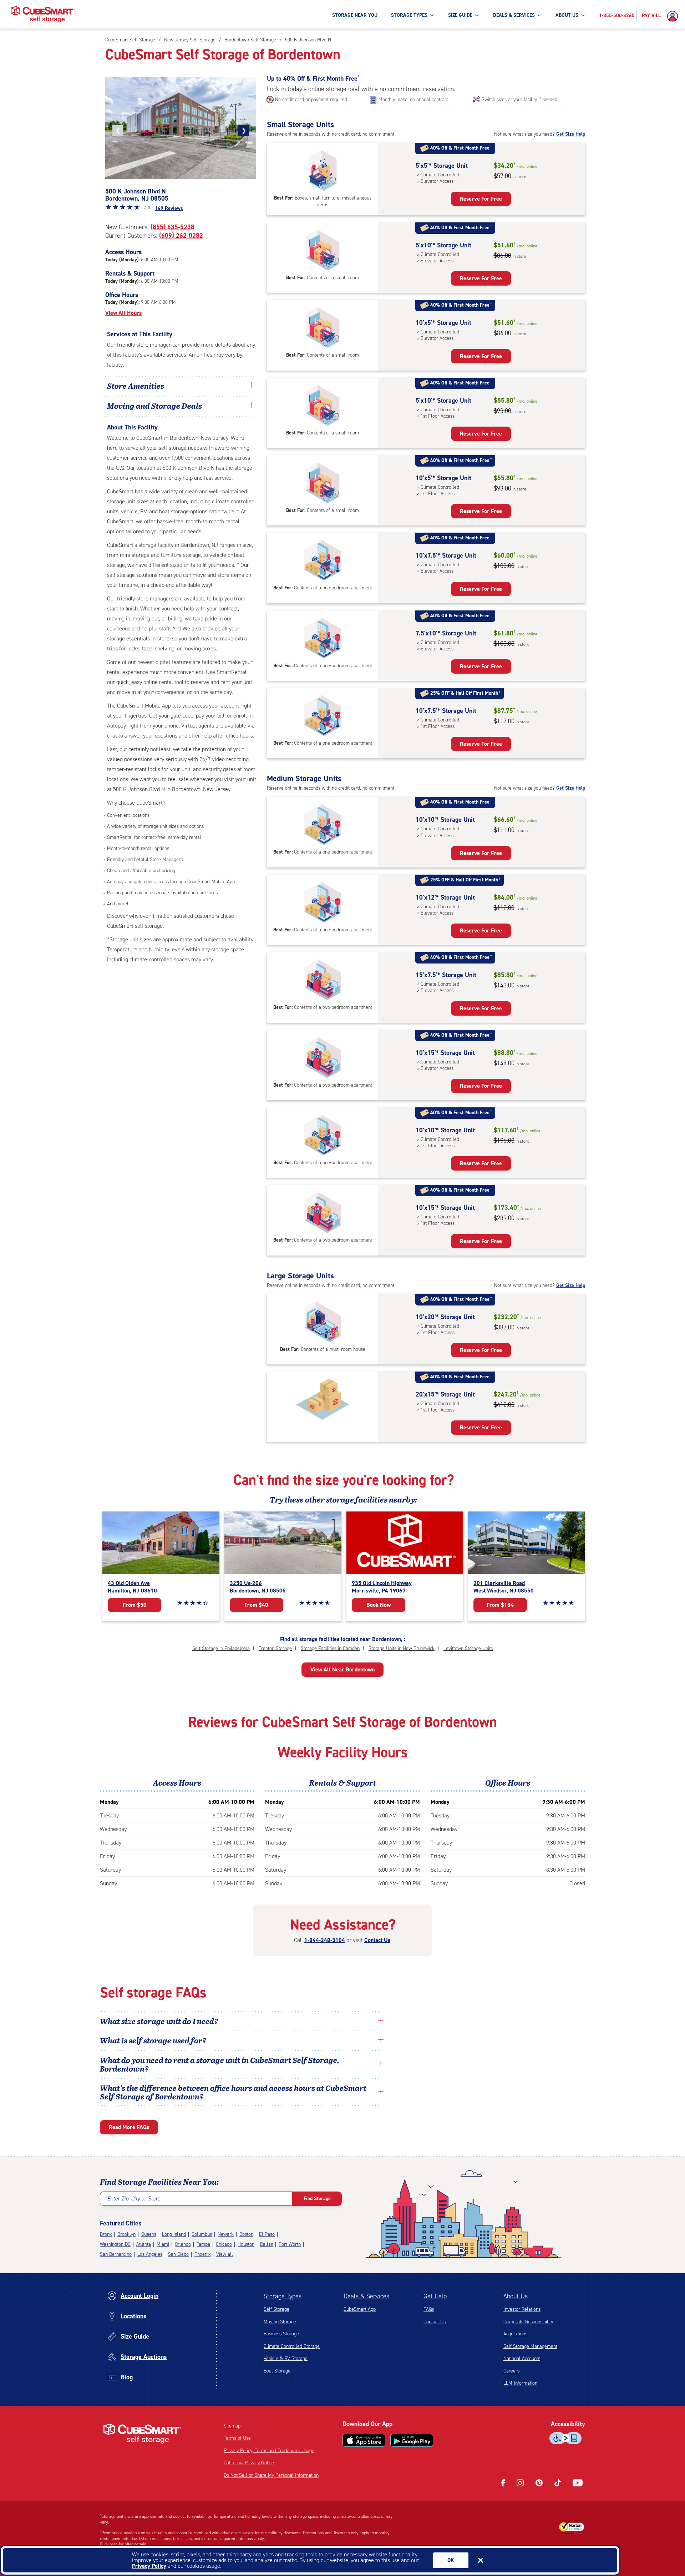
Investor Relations (522, 2309)
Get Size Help (571, 134)
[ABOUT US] (583, 15)
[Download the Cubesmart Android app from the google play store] (412, 2440)
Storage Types (283, 2296)
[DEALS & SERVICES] (539, 15)
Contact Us (377, 1940)
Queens (149, 2234)
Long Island (174, 2234)
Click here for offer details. (124, 2544)
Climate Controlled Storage (292, 2346)
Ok (451, 2560)
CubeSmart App (360, 2309)
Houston (246, 2244)
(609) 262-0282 (181, 236)
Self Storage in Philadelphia (221, 1648)
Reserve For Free (481, 199)
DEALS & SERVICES (514, 15)
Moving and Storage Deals (154, 406)
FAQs (429, 2309)
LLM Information (520, 2383)
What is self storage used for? (153, 2040)
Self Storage (276, 2309)
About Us (516, 2296)
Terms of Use (237, 2438)
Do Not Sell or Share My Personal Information (271, 2475)
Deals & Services (366, 2296)
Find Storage (317, 2198)
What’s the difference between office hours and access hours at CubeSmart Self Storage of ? (233, 2092)
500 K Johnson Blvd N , (137, 195)
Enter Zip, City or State (134, 2198)
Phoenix (202, 2254)
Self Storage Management (530, 2346)
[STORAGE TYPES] (432, 15)
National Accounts (522, 2358)
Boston (246, 2234)
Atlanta (144, 2244)
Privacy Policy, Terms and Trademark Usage (269, 2451)
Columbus (202, 2234)
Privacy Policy (149, 2566)
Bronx (106, 2234)
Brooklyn (126, 2234)
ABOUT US (567, 15)
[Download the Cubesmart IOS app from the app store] (364, 2440)
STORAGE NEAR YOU (355, 15)
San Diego (178, 2254)
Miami (163, 2244)
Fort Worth (290, 2244)
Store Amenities (136, 386)
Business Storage (281, 2334)
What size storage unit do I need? (159, 2021)
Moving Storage (280, 2322)
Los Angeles (150, 2254)
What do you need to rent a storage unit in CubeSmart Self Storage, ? (220, 2064)
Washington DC (115, 2244)
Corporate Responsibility (528, 2322)
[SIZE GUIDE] (477, 15)
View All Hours (123, 313)
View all (225, 2254)
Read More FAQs (129, 2127)
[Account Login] (674, 16)
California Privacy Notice (249, 2463)
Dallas (267, 2244)
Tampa (203, 2244)
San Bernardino (116, 2254)
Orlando (183, 2244)
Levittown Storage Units (468, 1648)
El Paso (267, 2234)
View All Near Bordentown (342, 1669)
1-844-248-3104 (325, 1940)
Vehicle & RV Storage (286, 2358)
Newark (226, 2234)
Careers (511, 2371)
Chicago (224, 2244)
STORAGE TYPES (409, 15)
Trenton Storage (275, 1648)
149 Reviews (169, 208)
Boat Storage (277, 2371)
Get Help (435, 2296)
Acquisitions (515, 2334)
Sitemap (232, 2426)
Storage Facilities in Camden (330, 1648)
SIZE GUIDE (460, 15)
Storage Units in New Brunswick (402, 1648)
